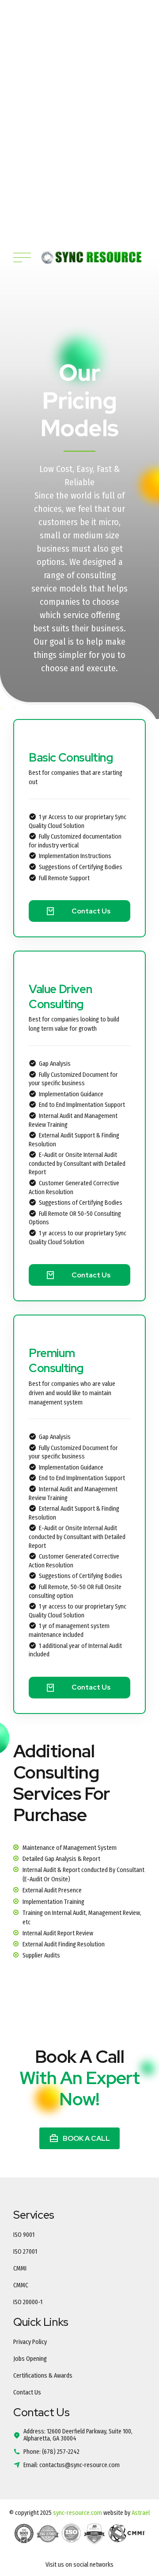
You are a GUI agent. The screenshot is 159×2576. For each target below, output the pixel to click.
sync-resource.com (78, 2513)
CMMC (21, 2285)
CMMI (20, 2269)
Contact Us (27, 2392)
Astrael (141, 2513)
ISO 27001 (25, 2252)
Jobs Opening (30, 2359)
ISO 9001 (24, 2235)
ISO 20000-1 (28, 2302)
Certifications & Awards (43, 2376)
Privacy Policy (30, 2342)
